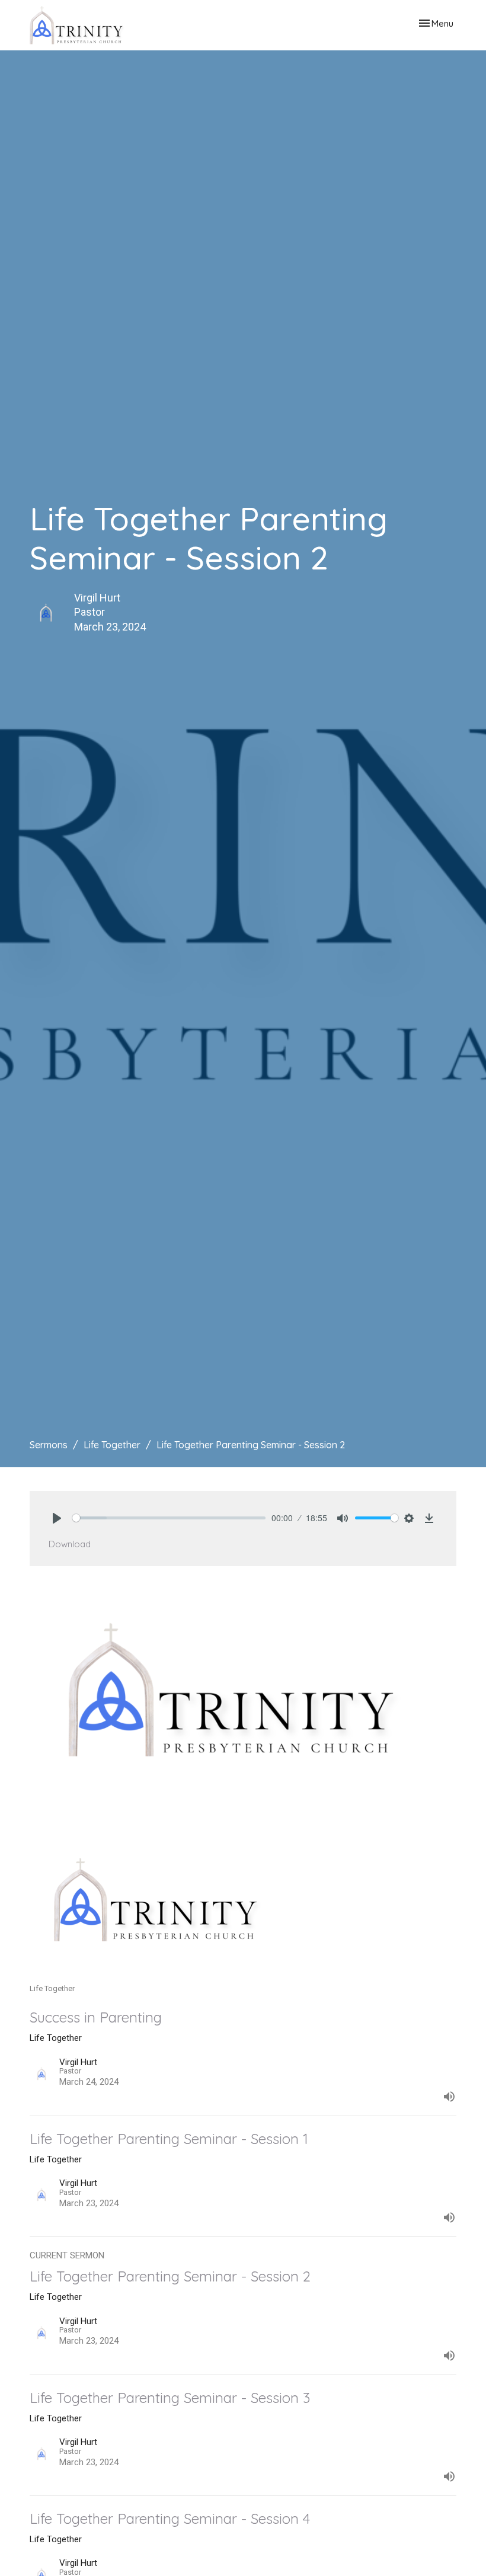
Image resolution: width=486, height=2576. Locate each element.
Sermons (49, 1445)
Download (70, 1544)
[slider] (169, 1518)
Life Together (112, 1445)
